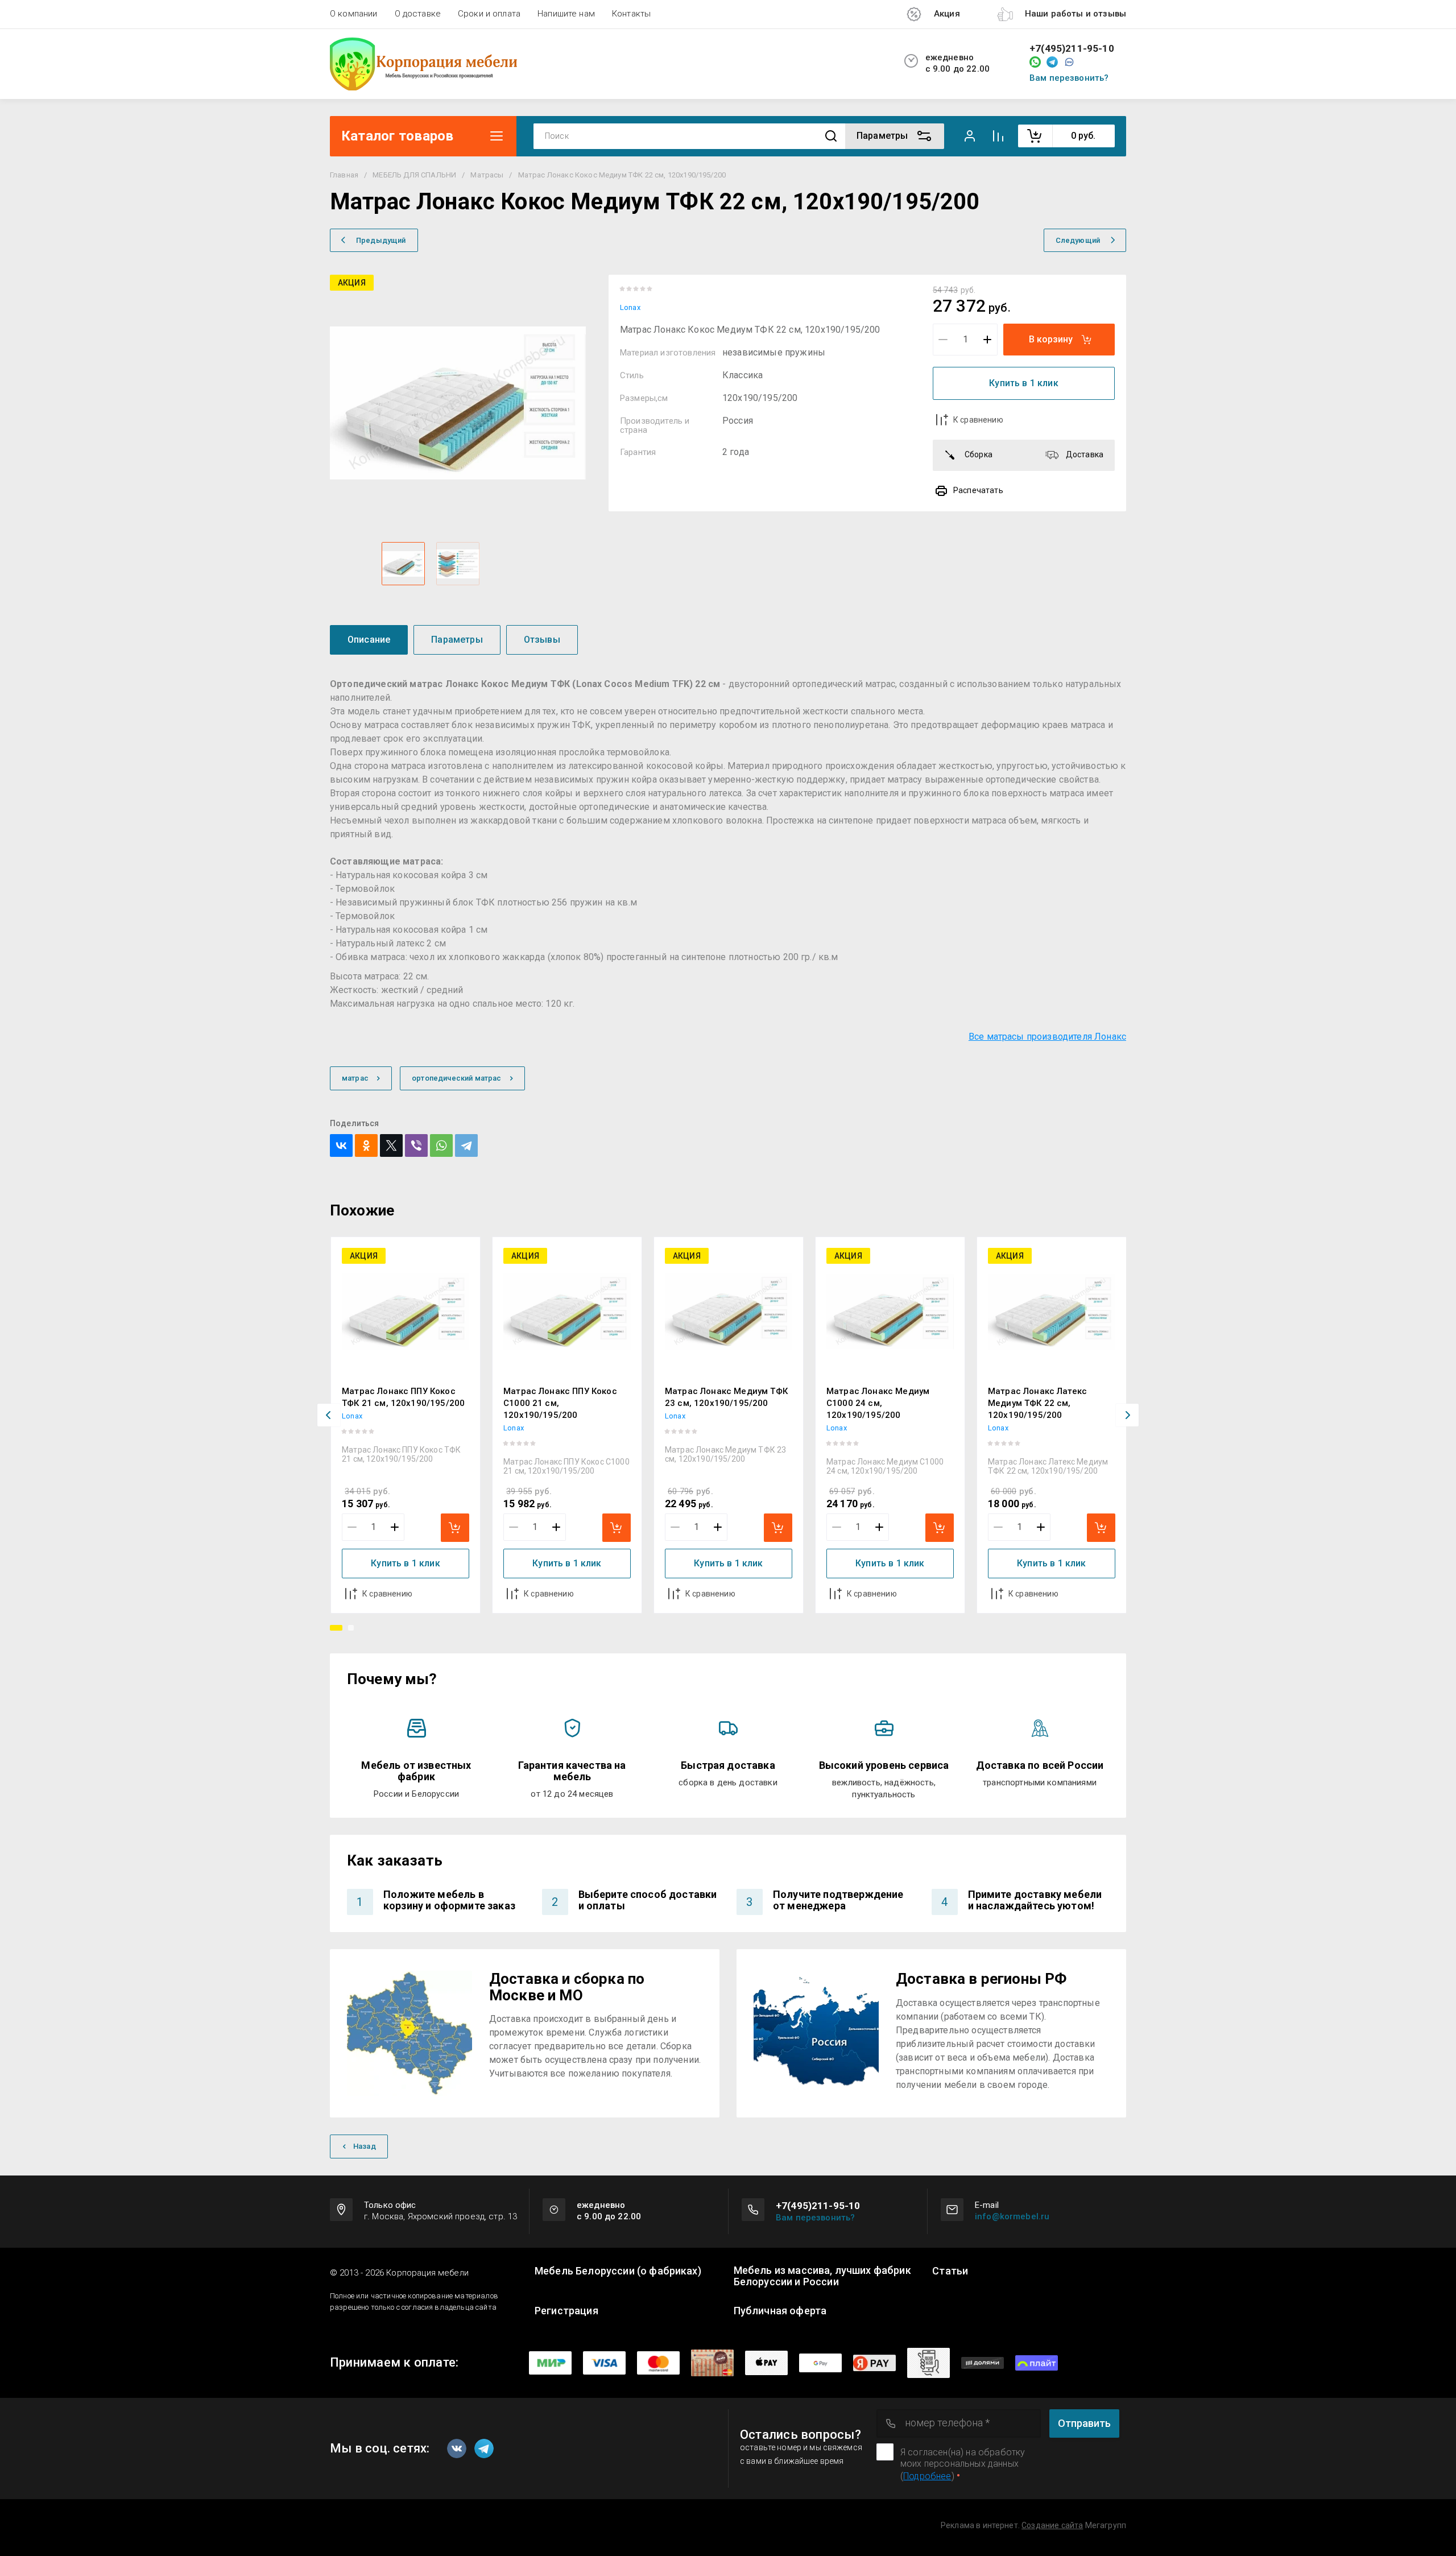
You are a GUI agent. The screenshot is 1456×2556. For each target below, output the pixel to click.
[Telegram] (466, 1145)
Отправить (1084, 2423)
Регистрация (566, 2311)
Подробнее (927, 2476)
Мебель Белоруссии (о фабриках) (618, 2271)
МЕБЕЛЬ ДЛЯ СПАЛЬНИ (414, 175)
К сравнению (978, 420)
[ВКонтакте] (341, 1145)
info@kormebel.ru (1012, 2216)
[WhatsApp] (441, 1145)
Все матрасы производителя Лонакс (1047, 1037)
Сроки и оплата (489, 14)
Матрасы (487, 175)
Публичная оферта (780, 2311)
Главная (344, 175)
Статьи (950, 2271)
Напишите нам (566, 14)
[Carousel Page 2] (351, 1628)
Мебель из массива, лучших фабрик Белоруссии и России (822, 2276)
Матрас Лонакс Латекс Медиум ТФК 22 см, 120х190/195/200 (1037, 1403)
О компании (354, 14)
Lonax (630, 307)
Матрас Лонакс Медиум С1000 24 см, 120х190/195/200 (878, 1403)
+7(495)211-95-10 (1072, 49)
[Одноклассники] (366, 1145)
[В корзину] (455, 1528)
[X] (391, 1145)
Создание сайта (1052, 2525)
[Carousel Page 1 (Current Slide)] (336, 1628)
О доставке (418, 14)
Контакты (631, 14)
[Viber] (416, 1145)
